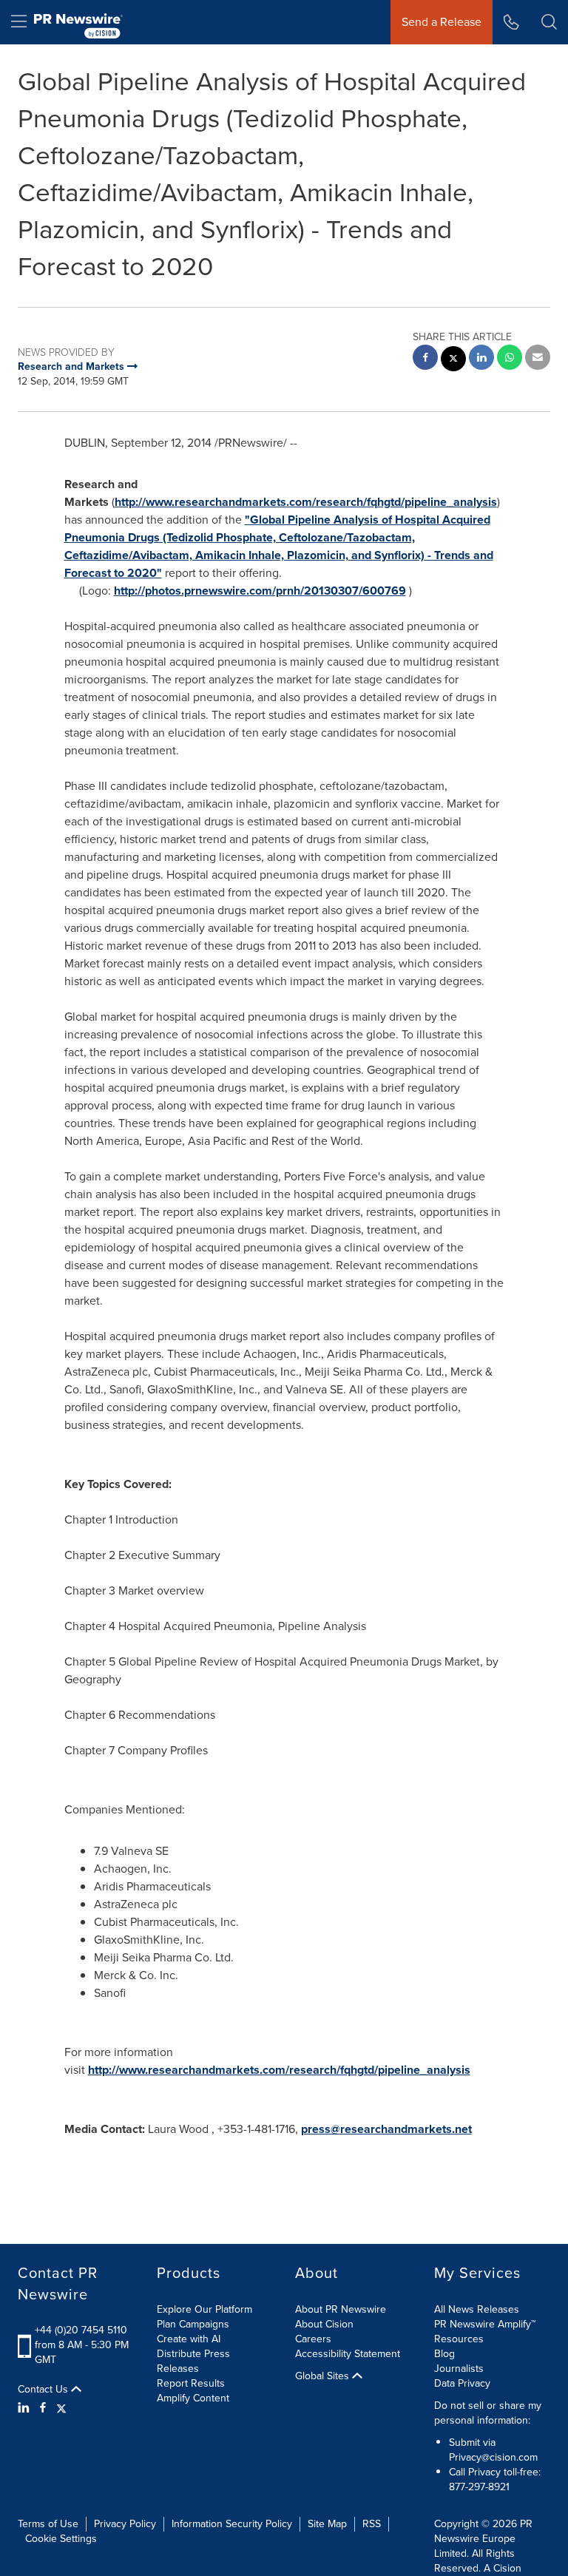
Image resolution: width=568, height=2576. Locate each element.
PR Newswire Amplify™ (485, 2324)
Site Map (327, 2524)
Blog (444, 2354)
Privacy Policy (125, 2524)
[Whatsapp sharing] (510, 359)
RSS (372, 2524)
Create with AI (189, 2339)
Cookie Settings (61, 2539)
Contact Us (44, 2390)
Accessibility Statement (348, 2354)
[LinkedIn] (26, 2408)
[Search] (549, 22)
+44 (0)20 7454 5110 (81, 2330)
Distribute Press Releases (193, 2361)
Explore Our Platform (204, 2309)
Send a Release (442, 22)
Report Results (191, 2383)
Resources (459, 2339)
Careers (313, 2339)
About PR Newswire (341, 2309)
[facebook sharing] (425, 359)
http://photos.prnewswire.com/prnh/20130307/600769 (260, 591)
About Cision (324, 2324)
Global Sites (324, 2376)
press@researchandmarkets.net (386, 2129)
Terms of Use (48, 2524)
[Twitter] (61, 2408)
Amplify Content (193, 2398)
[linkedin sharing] (481, 359)
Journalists (459, 2369)
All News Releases (477, 2309)
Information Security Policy (232, 2524)
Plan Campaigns (193, 2324)
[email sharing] (538, 359)
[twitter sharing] (453, 361)
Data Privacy (462, 2383)
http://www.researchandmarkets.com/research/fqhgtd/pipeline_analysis (306, 502)
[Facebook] (43, 2408)
